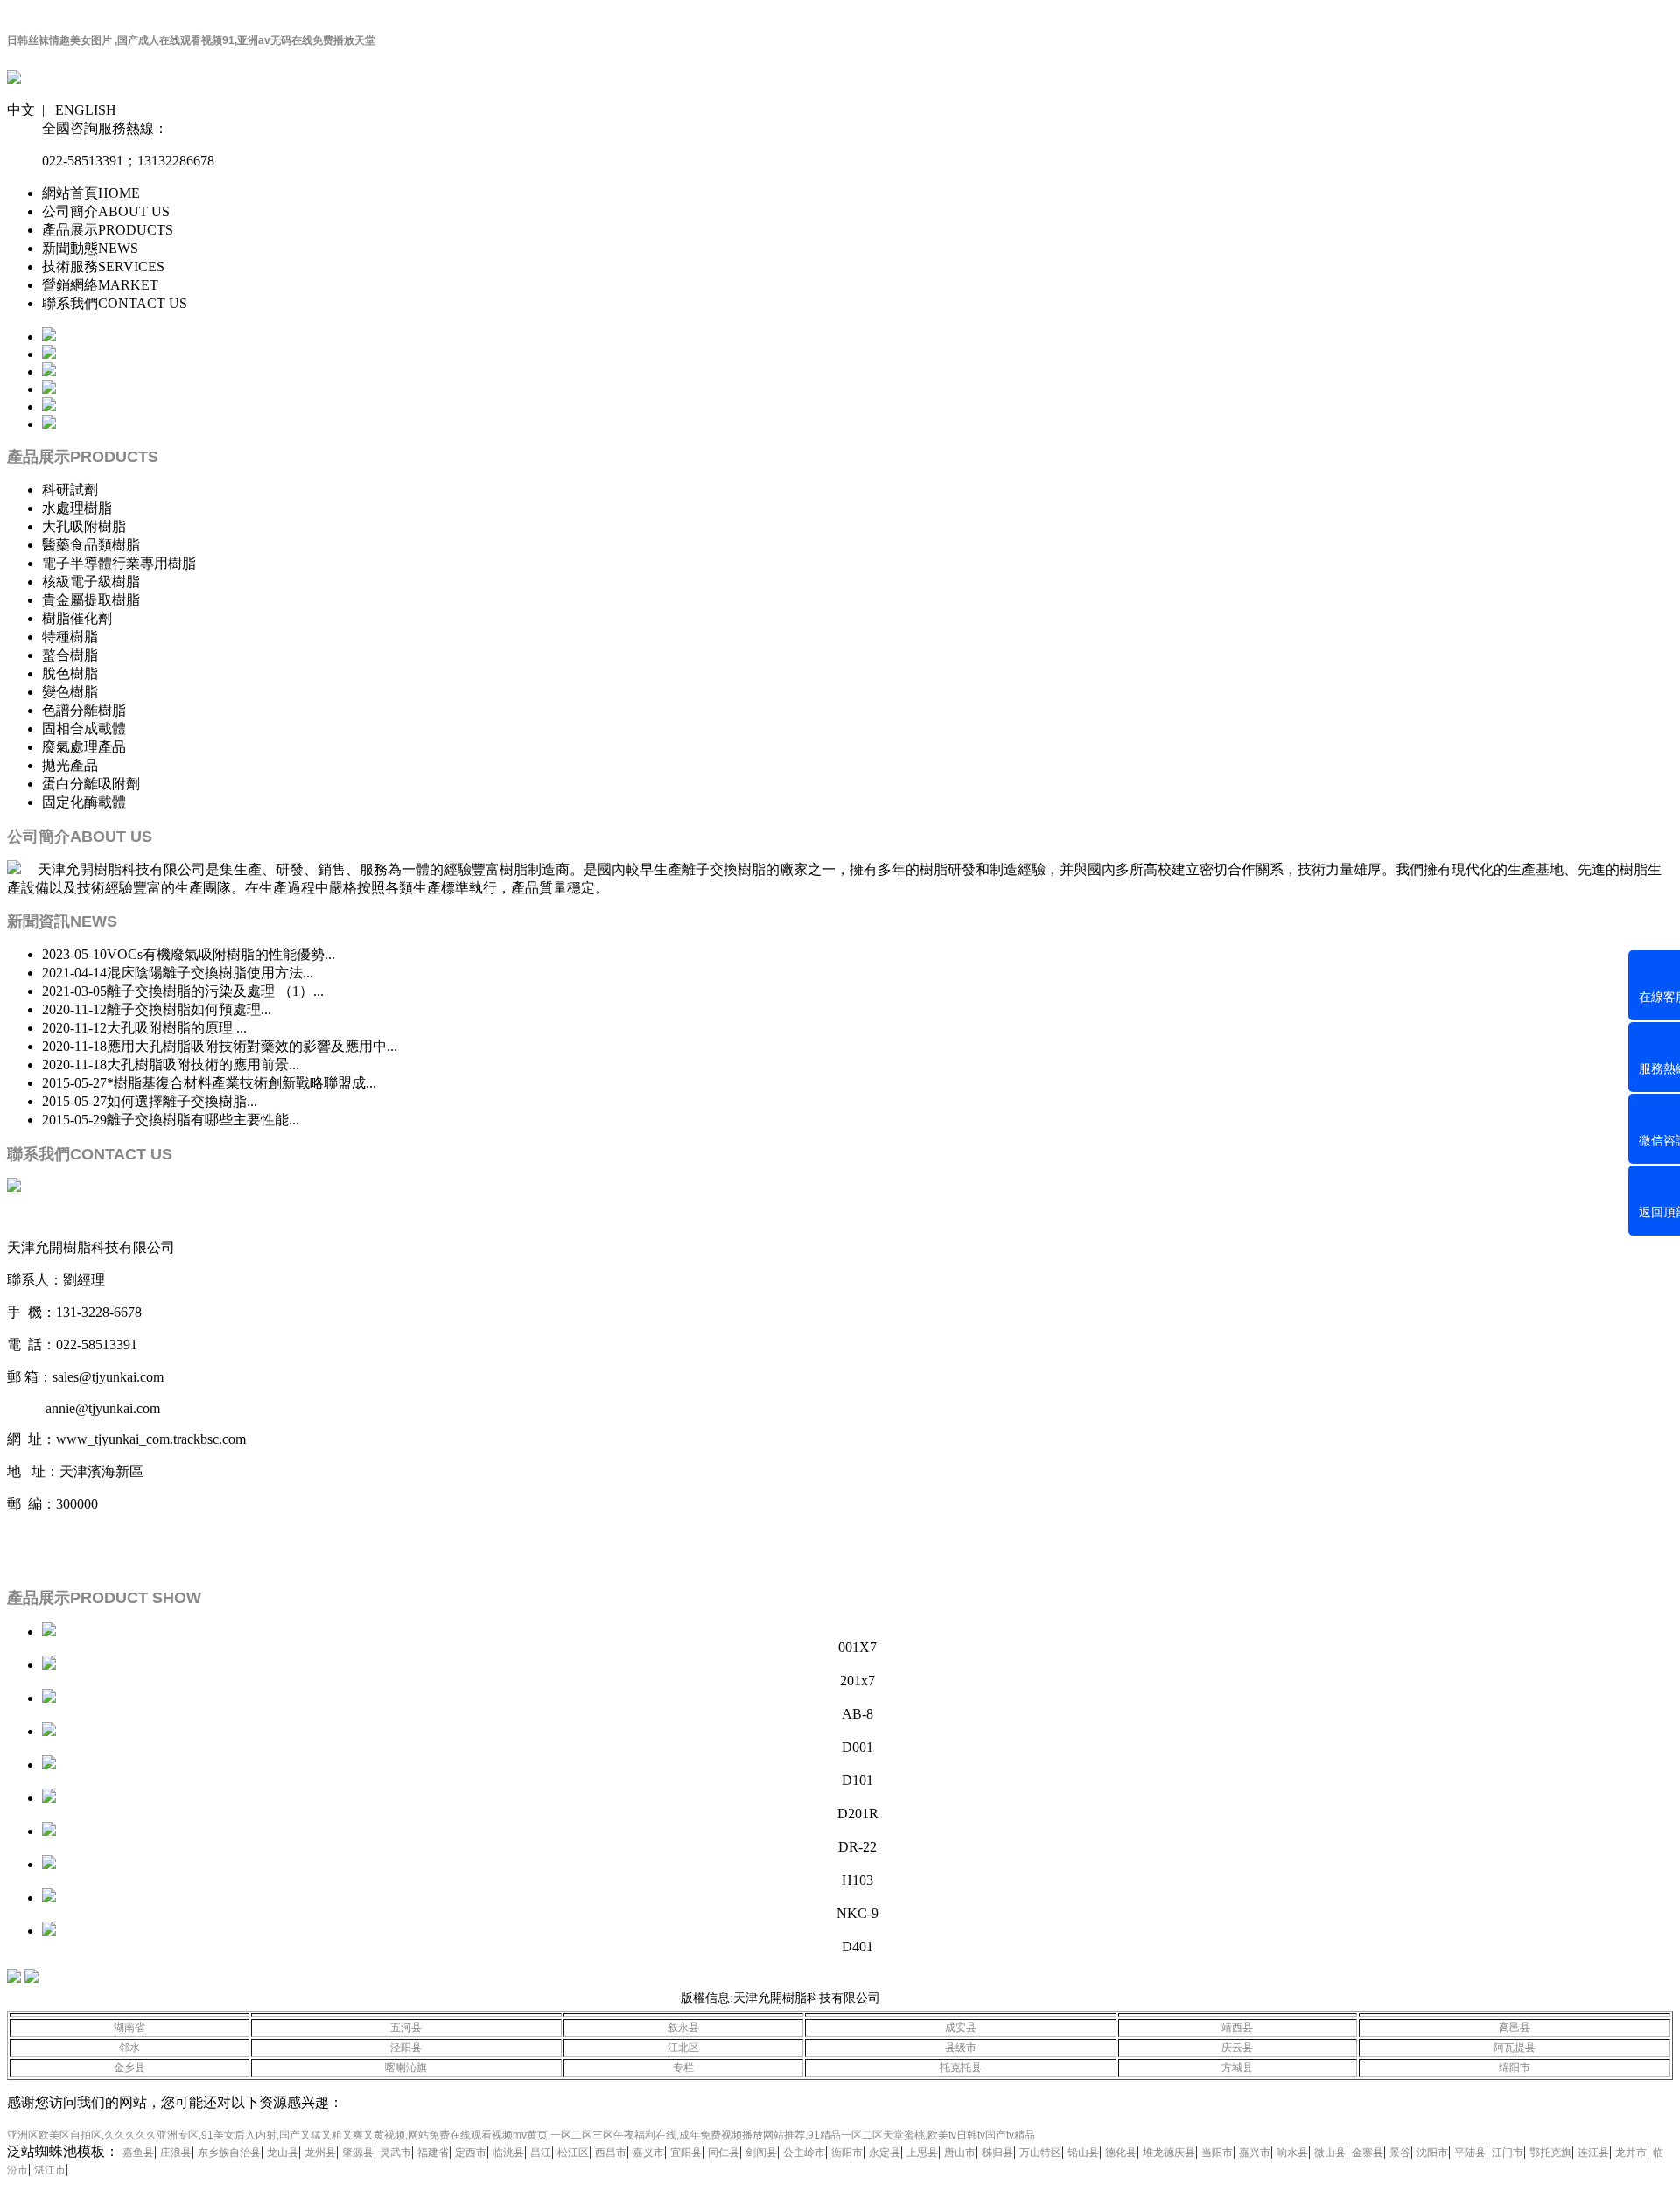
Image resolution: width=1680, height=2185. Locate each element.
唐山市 (960, 2153)
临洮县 (508, 2153)
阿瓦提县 (1515, 2048)
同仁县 (724, 2153)
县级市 (961, 2048)
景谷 (1400, 2153)
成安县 (961, 2027)
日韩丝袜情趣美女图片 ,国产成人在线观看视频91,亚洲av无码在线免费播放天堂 (191, 40)
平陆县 (1470, 2153)
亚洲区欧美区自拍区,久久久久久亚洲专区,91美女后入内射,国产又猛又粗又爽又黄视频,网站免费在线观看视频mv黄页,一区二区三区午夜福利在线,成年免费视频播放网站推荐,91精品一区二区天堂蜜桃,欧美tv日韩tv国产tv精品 (521, 2135)
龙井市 (1631, 2153)
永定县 (885, 2153)
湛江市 (50, 2170)
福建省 (433, 2153)
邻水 (129, 2048)
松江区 (573, 2153)
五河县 (406, 2027)
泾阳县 (406, 2048)
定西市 (471, 2153)
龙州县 (320, 2153)
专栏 (683, 2068)
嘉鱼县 (138, 2153)
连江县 (1593, 2153)
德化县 (1121, 2153)
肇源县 (358, 2153)
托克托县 (961, 2068)
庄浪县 (176, 2153)
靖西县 (1237, 2027)
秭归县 (997, 2153)
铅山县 (1083, 2153)
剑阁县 (761, 2153)
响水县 (1292, 2153)
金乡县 (129, 2068)
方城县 (1237, 2068)
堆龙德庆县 (1169, 2153)
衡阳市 (847, 2153)
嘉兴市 (1255, 2153)
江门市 (1508, 2153)
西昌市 (611, 2153)
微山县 (1330, 2153)
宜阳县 (686, 2153)
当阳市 (1217, 2153)
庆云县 (1237, 2048)
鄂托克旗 (1550, 2153)
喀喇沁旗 (406, 2068)
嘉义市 (648, 2153)
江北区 (683, 2048)
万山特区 (1040, 2153)
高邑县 (1515, 2027)
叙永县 (683, 2027)
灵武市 (395, 2153)
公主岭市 (804, 2153)
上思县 (922, 2153)
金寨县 (1368, 2153)
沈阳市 (1432, 2153)
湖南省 (129, 2027)
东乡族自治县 (229, 2153)
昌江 (541, 2153)
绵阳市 (1515, 2068)
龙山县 (283, 2153)
